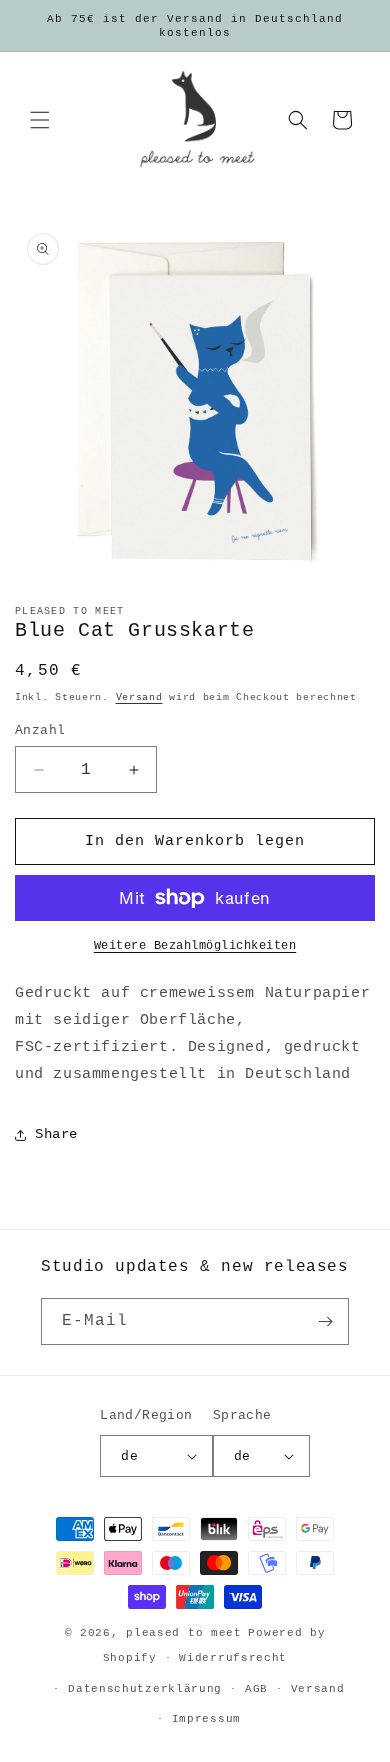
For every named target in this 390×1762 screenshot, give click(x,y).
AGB (256, 1689)
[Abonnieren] (326, 1321)
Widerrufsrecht (233, 1658)
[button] (40, 120)
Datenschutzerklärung (145, 1689)
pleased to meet (184, 1633)
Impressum (206, 1719)
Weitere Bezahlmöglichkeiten (195, 946)
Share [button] (56, 1134)
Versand (139, 697)
